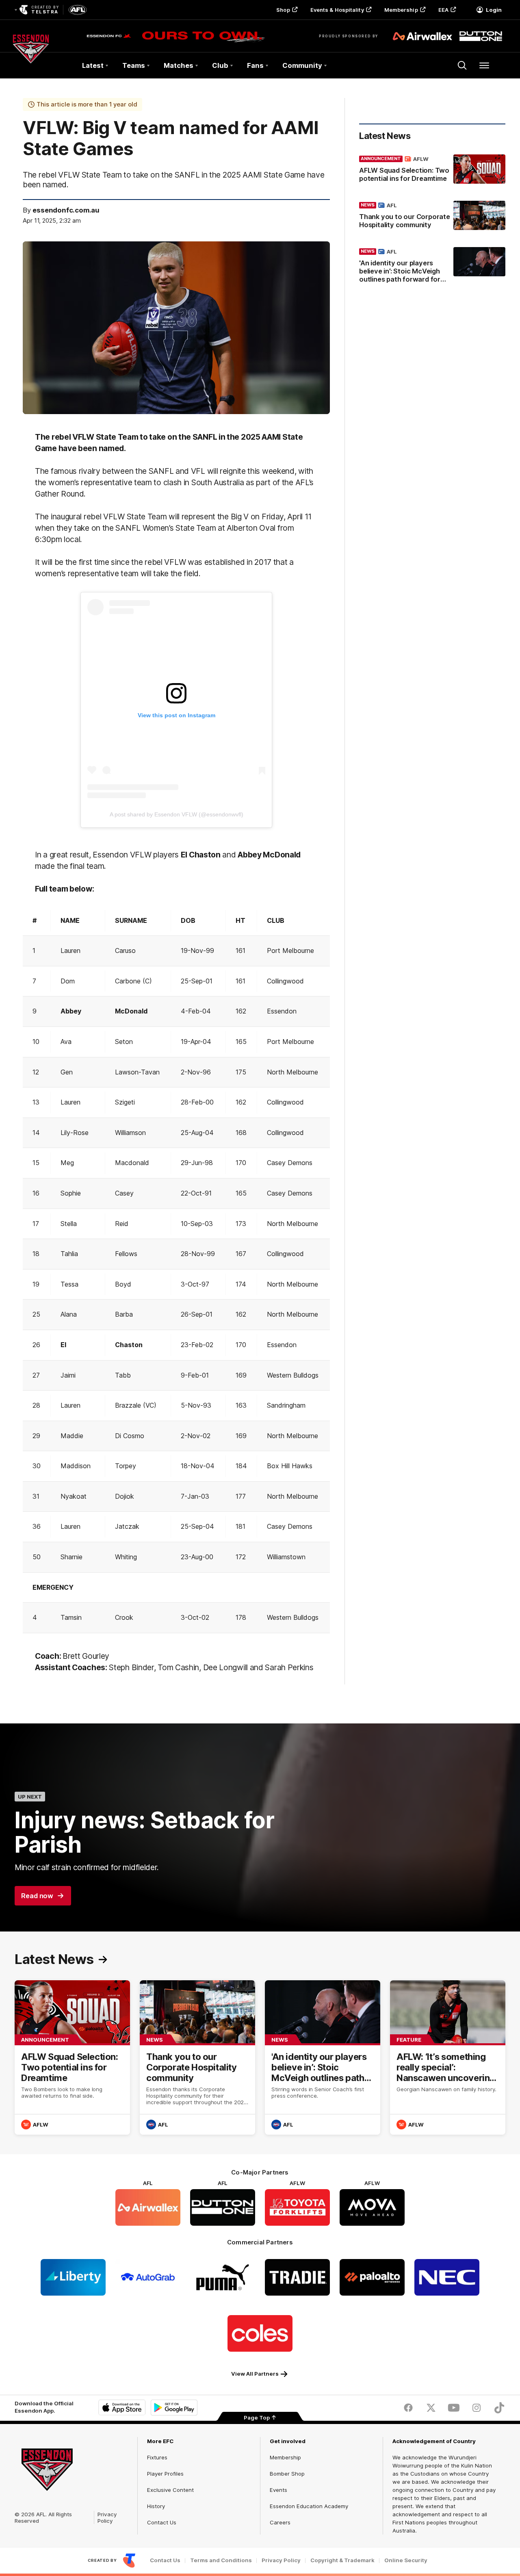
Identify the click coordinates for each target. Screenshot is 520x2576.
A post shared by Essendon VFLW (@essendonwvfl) (177, 814)
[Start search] (462, 65)
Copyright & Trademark (342, 2560)
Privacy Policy (107, 2517)
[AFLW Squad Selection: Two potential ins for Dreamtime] (432, 170)
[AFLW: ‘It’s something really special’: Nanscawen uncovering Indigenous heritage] (448, 2057)
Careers (280, 2522)
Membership (401, 10)
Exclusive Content (170, 2490)
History (156, 2506)
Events (278, 2490)
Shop (283, 10)
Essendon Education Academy (309, 2506)
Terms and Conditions (221, 2560)
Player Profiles (165, 2474)
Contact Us (162, 2522)
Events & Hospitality (337, 10)
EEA (443, 10)
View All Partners (255, 2374)
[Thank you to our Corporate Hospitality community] (432, 217)
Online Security (406, 2560)
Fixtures (157, 2457)
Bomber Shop (287, 2474)
